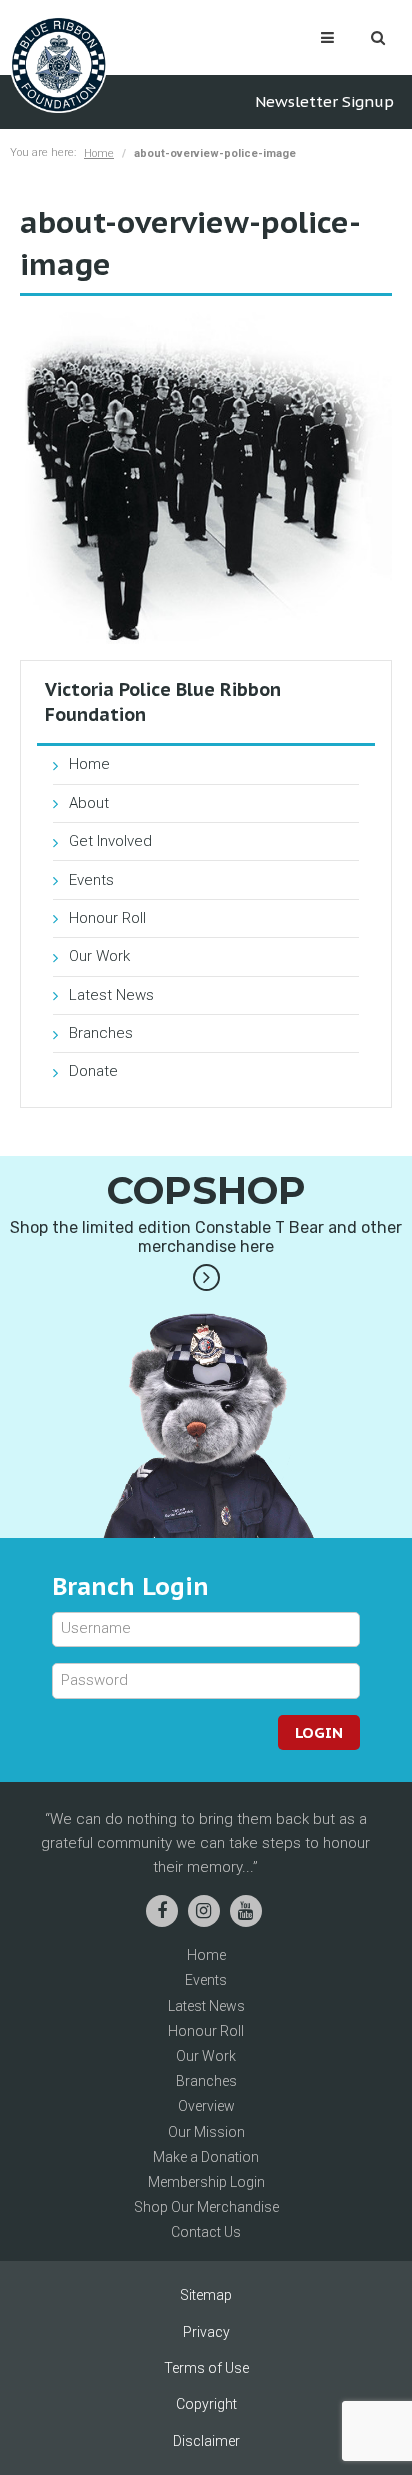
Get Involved (110, 841)
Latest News (111, 995)
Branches (101, 1033)
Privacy (206, 2332)
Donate (93, 1071)
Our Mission (206, 2132)
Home (99, 153)
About (89, 803)
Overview (206, 2106)
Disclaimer (206, 2441)
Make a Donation (206, 2157)
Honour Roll (107, 918)
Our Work (99, 956)
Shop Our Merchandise (206, 2207)
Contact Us (206, 2232)
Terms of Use (206, 2368)
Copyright (206, 2404)
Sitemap (206, 2295)
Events (91, 880)
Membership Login (206, 2182)
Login (319, 1732)
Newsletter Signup (324, 101)
